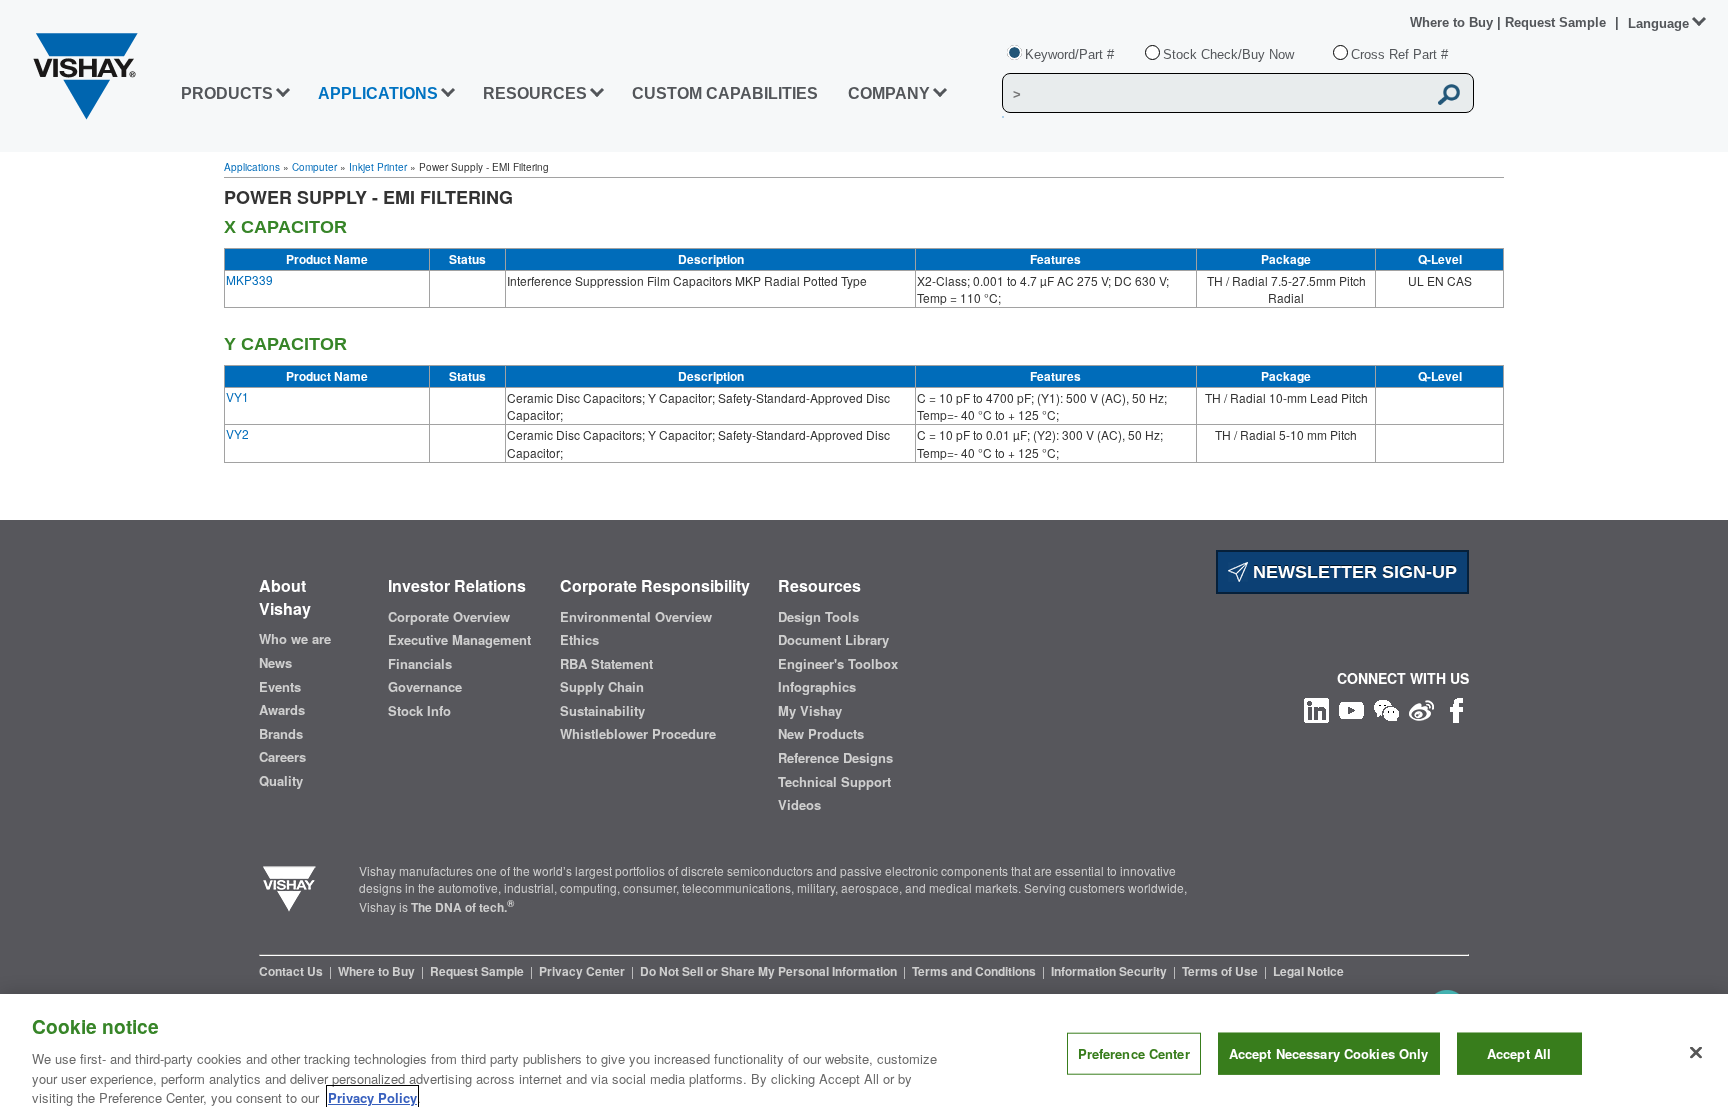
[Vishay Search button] (1449, 94)
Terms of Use (1221, 971)
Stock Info (419, 711)
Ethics (579, 640)
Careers (282, 757)
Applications (252, 167)
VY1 (237, 396)
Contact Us (292, 971)
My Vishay (810, 711)
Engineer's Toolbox (838, 664)
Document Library (833, 640)
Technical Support (834, 782)
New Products (821, 734)
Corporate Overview (449, 617)
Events (280, 687)
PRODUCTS (227, 93)
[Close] (1696, 1053)
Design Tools (818, 617)
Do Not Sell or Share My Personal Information (770, 971)
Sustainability (602, 711)
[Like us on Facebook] (1456, 708)
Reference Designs (835, 758)
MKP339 (249, 279)
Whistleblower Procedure (638, 734)
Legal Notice (1308, 971)
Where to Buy (1453, 22)
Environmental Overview (636, 617)
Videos (799, 805)
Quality (281, 781)
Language (1658, 23)
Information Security (1110, 971)
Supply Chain (602, 687)
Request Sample (478, 971)
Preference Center (1134, 1053)
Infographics (817, 687)
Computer (314, 167)
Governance (425, 687)
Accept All (1519, 1053)
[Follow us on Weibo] (1421, 708)
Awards (282, 710)
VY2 (237, 433)
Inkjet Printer (378, 167)
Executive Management (459, 640)
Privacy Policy (372, 1096)
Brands (281, 734)
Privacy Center (583, 971)
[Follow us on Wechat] (1386, 708)
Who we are (295, 639)
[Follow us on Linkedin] (1316, 708)
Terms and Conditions (975, 971)
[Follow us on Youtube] (1351, 708)
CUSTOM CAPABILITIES (725, 93)
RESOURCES (535, 93)
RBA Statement (606, 664)
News (275, 663)
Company (889, 93)
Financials (420, 664)
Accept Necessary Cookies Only (1329, 1053)
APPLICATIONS (378, 93)
